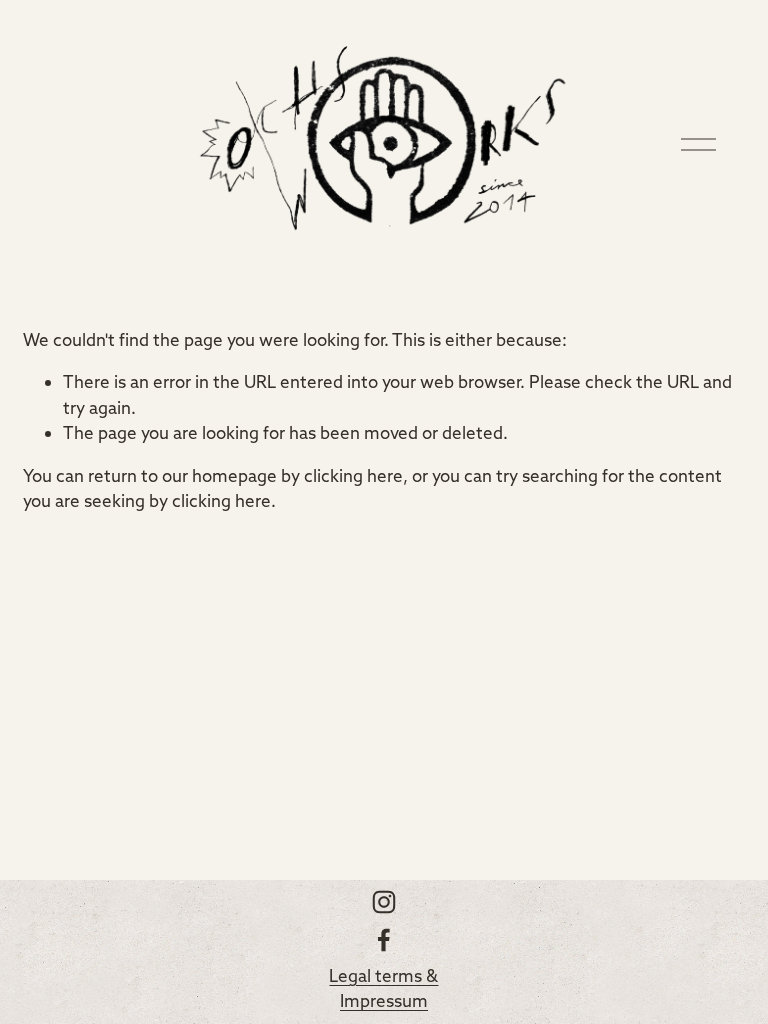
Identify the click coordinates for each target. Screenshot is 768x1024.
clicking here (353, 475)
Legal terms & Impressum (383, 988)
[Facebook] (384, 940)
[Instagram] (384, 902)
